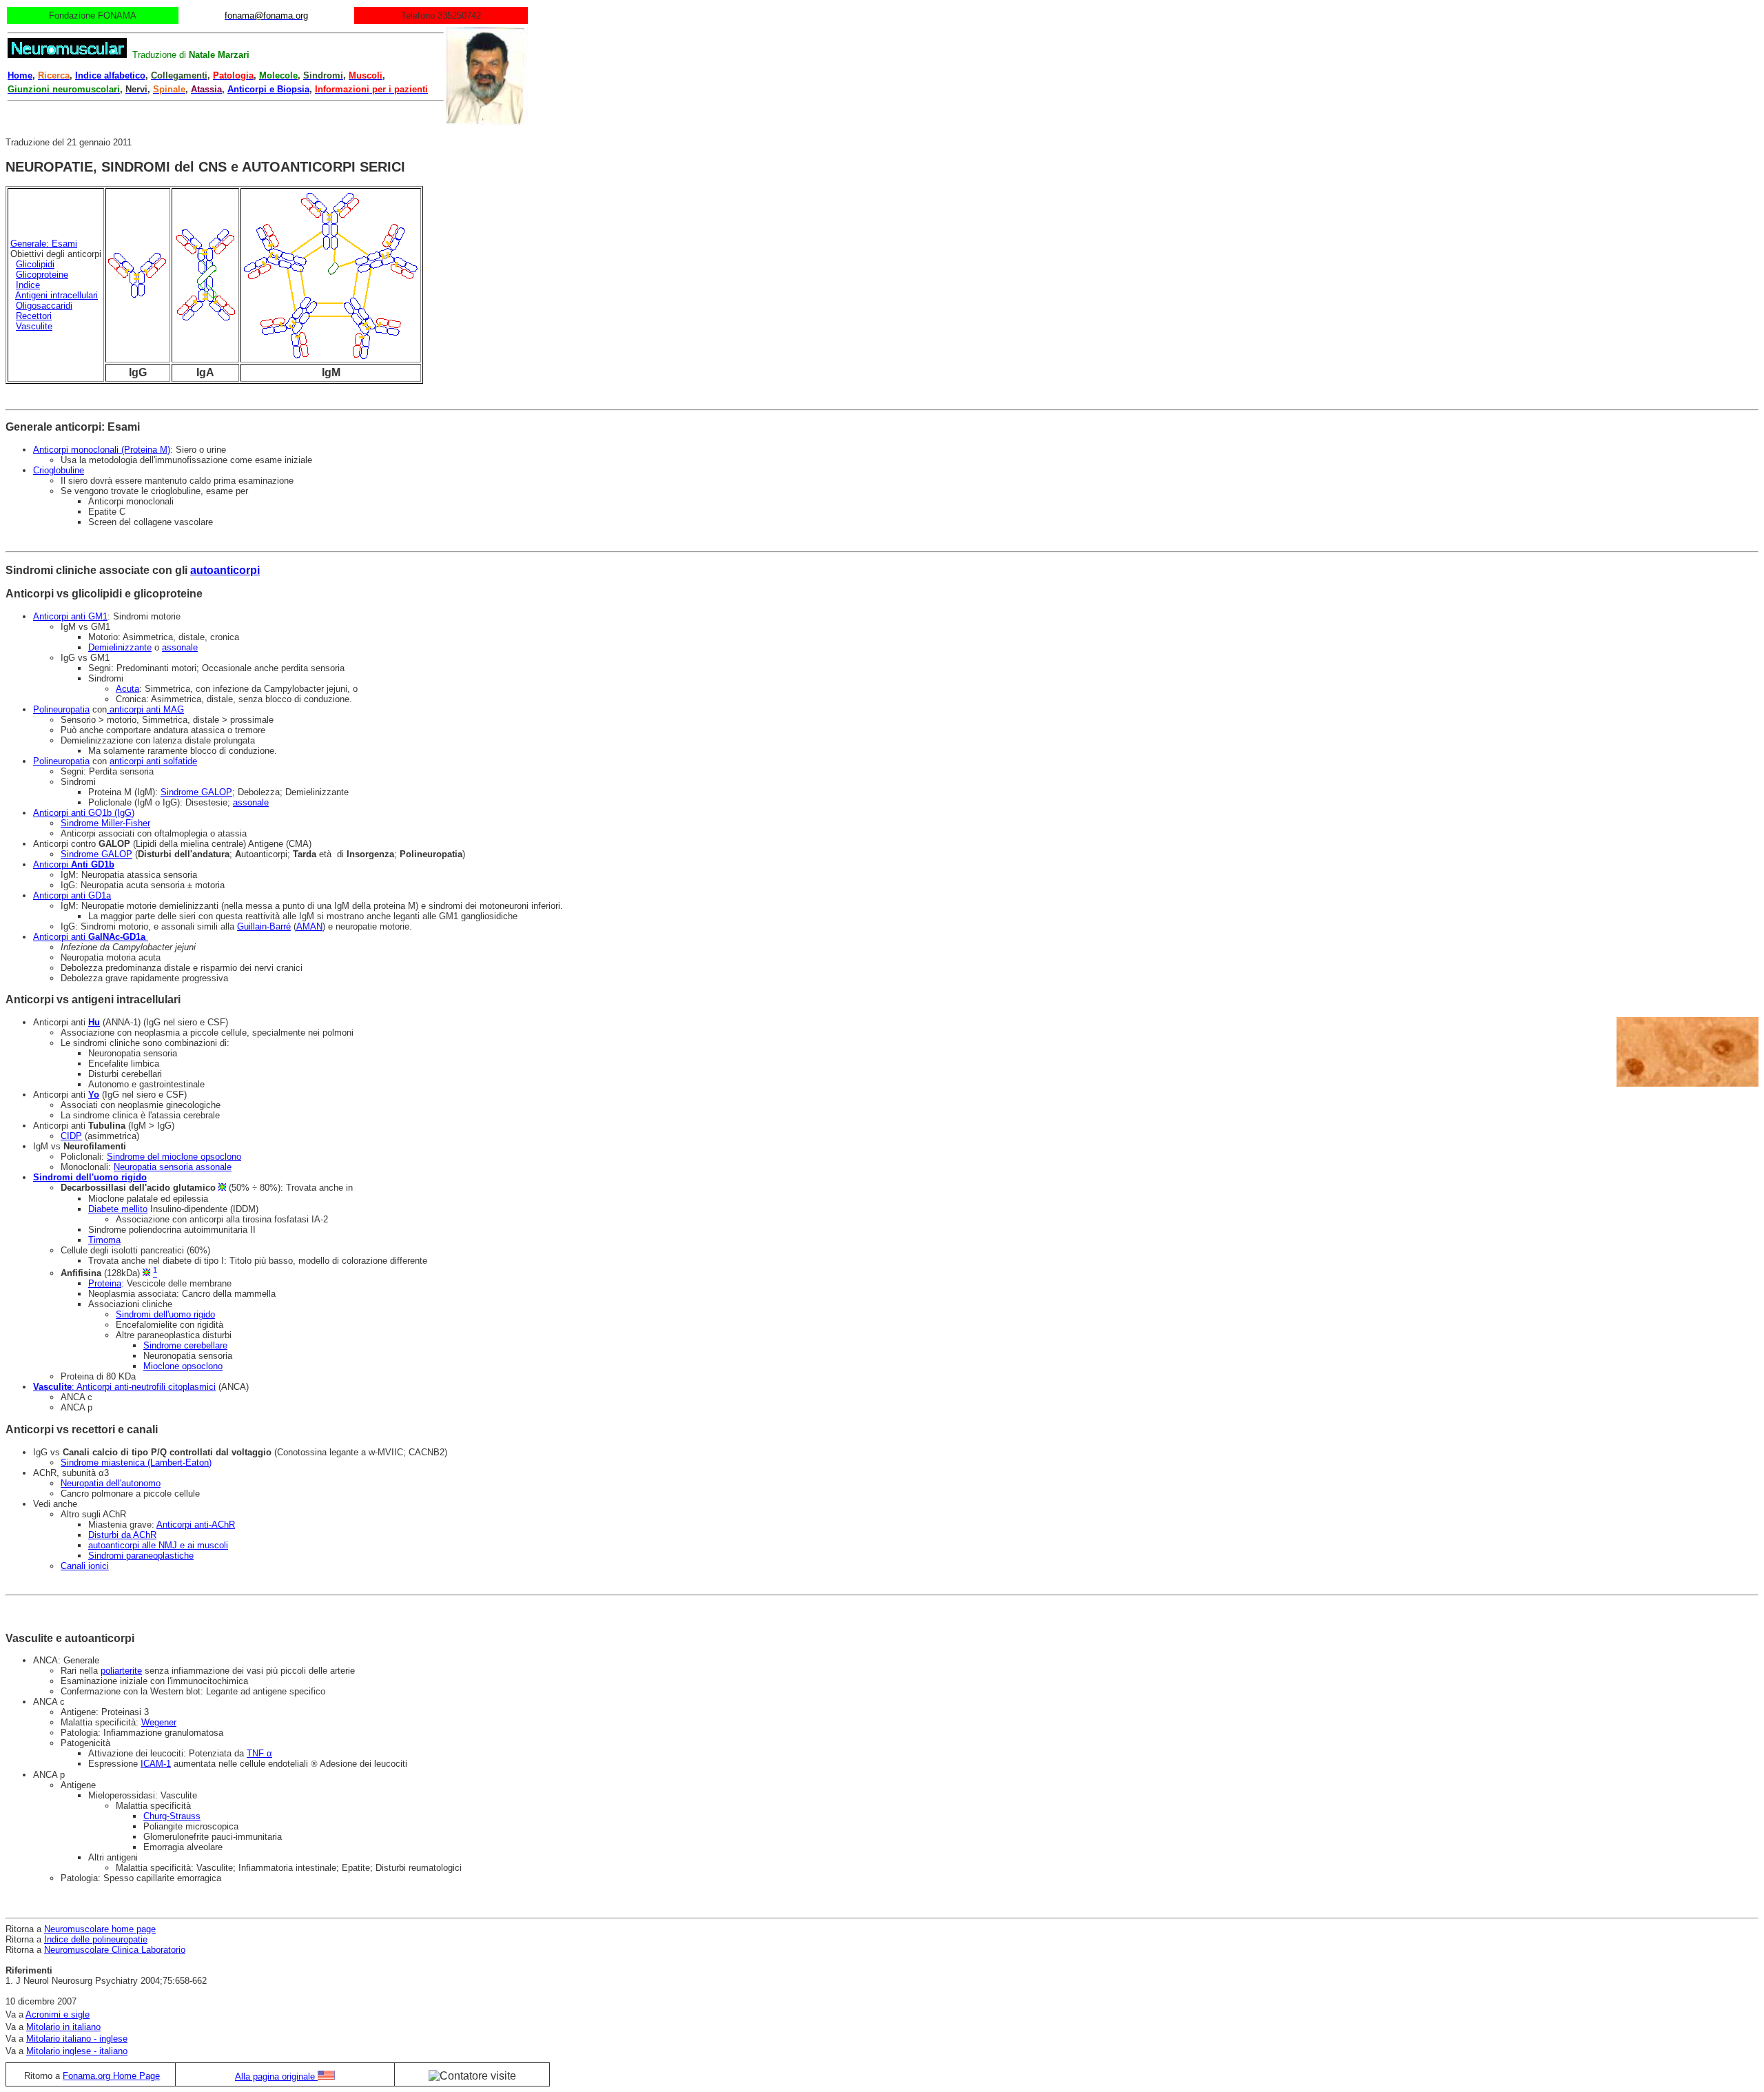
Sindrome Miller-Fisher (105, 823)
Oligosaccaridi (44, 306)
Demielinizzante (120, 647)
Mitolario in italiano (63, 2027)
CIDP (71, 1136)
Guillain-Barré (264, 926)
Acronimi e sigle (58, 2014)
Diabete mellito (118, 1209)
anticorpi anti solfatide (153, 761)
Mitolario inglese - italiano (77, 2051)
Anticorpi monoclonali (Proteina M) (102, 450)
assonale (180, 647)
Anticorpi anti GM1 (70, 616)
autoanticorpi (225, 570)
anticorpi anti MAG (145, 709)
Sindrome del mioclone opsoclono (174, 1157)
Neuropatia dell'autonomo (111, 1483)
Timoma (104, 1240)
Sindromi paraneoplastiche (141, 1556)
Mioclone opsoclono (183, 1366)
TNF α (259, 1753)
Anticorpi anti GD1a (72, 895)
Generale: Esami (44, 244)
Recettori (34, 316)
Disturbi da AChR (122, 1535)
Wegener (159, 1722)
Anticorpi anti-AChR (196, 1525)
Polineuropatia (61, 709)
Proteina (105, 1283)
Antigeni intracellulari (57, 295)
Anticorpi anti (89, 937)
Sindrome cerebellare (185, 1345)
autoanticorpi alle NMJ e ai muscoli (158, 1545)
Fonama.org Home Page (111, 2076)
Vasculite (34, 326)
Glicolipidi (35, 264)
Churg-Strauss (172, 1816)
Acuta (127, 689)
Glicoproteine (42, 275)
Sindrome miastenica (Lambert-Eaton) (136, 1463)
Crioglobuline (59, 470)
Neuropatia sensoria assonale (173, 1167)
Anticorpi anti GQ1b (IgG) (84, 813)
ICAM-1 (156, 1764)
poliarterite (121, 1671)
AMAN (309, 926)
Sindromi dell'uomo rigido (165, 1314)
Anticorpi (74, 864)
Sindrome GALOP (196, 792)
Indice (28, 285)
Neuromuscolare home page (100, 1929)
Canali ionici (85, 1566)
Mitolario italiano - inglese (77, 2039)
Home (20, 75)
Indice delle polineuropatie (96, 1939)
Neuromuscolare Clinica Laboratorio (115, 1950)
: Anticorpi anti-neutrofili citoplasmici (124, 1387)
